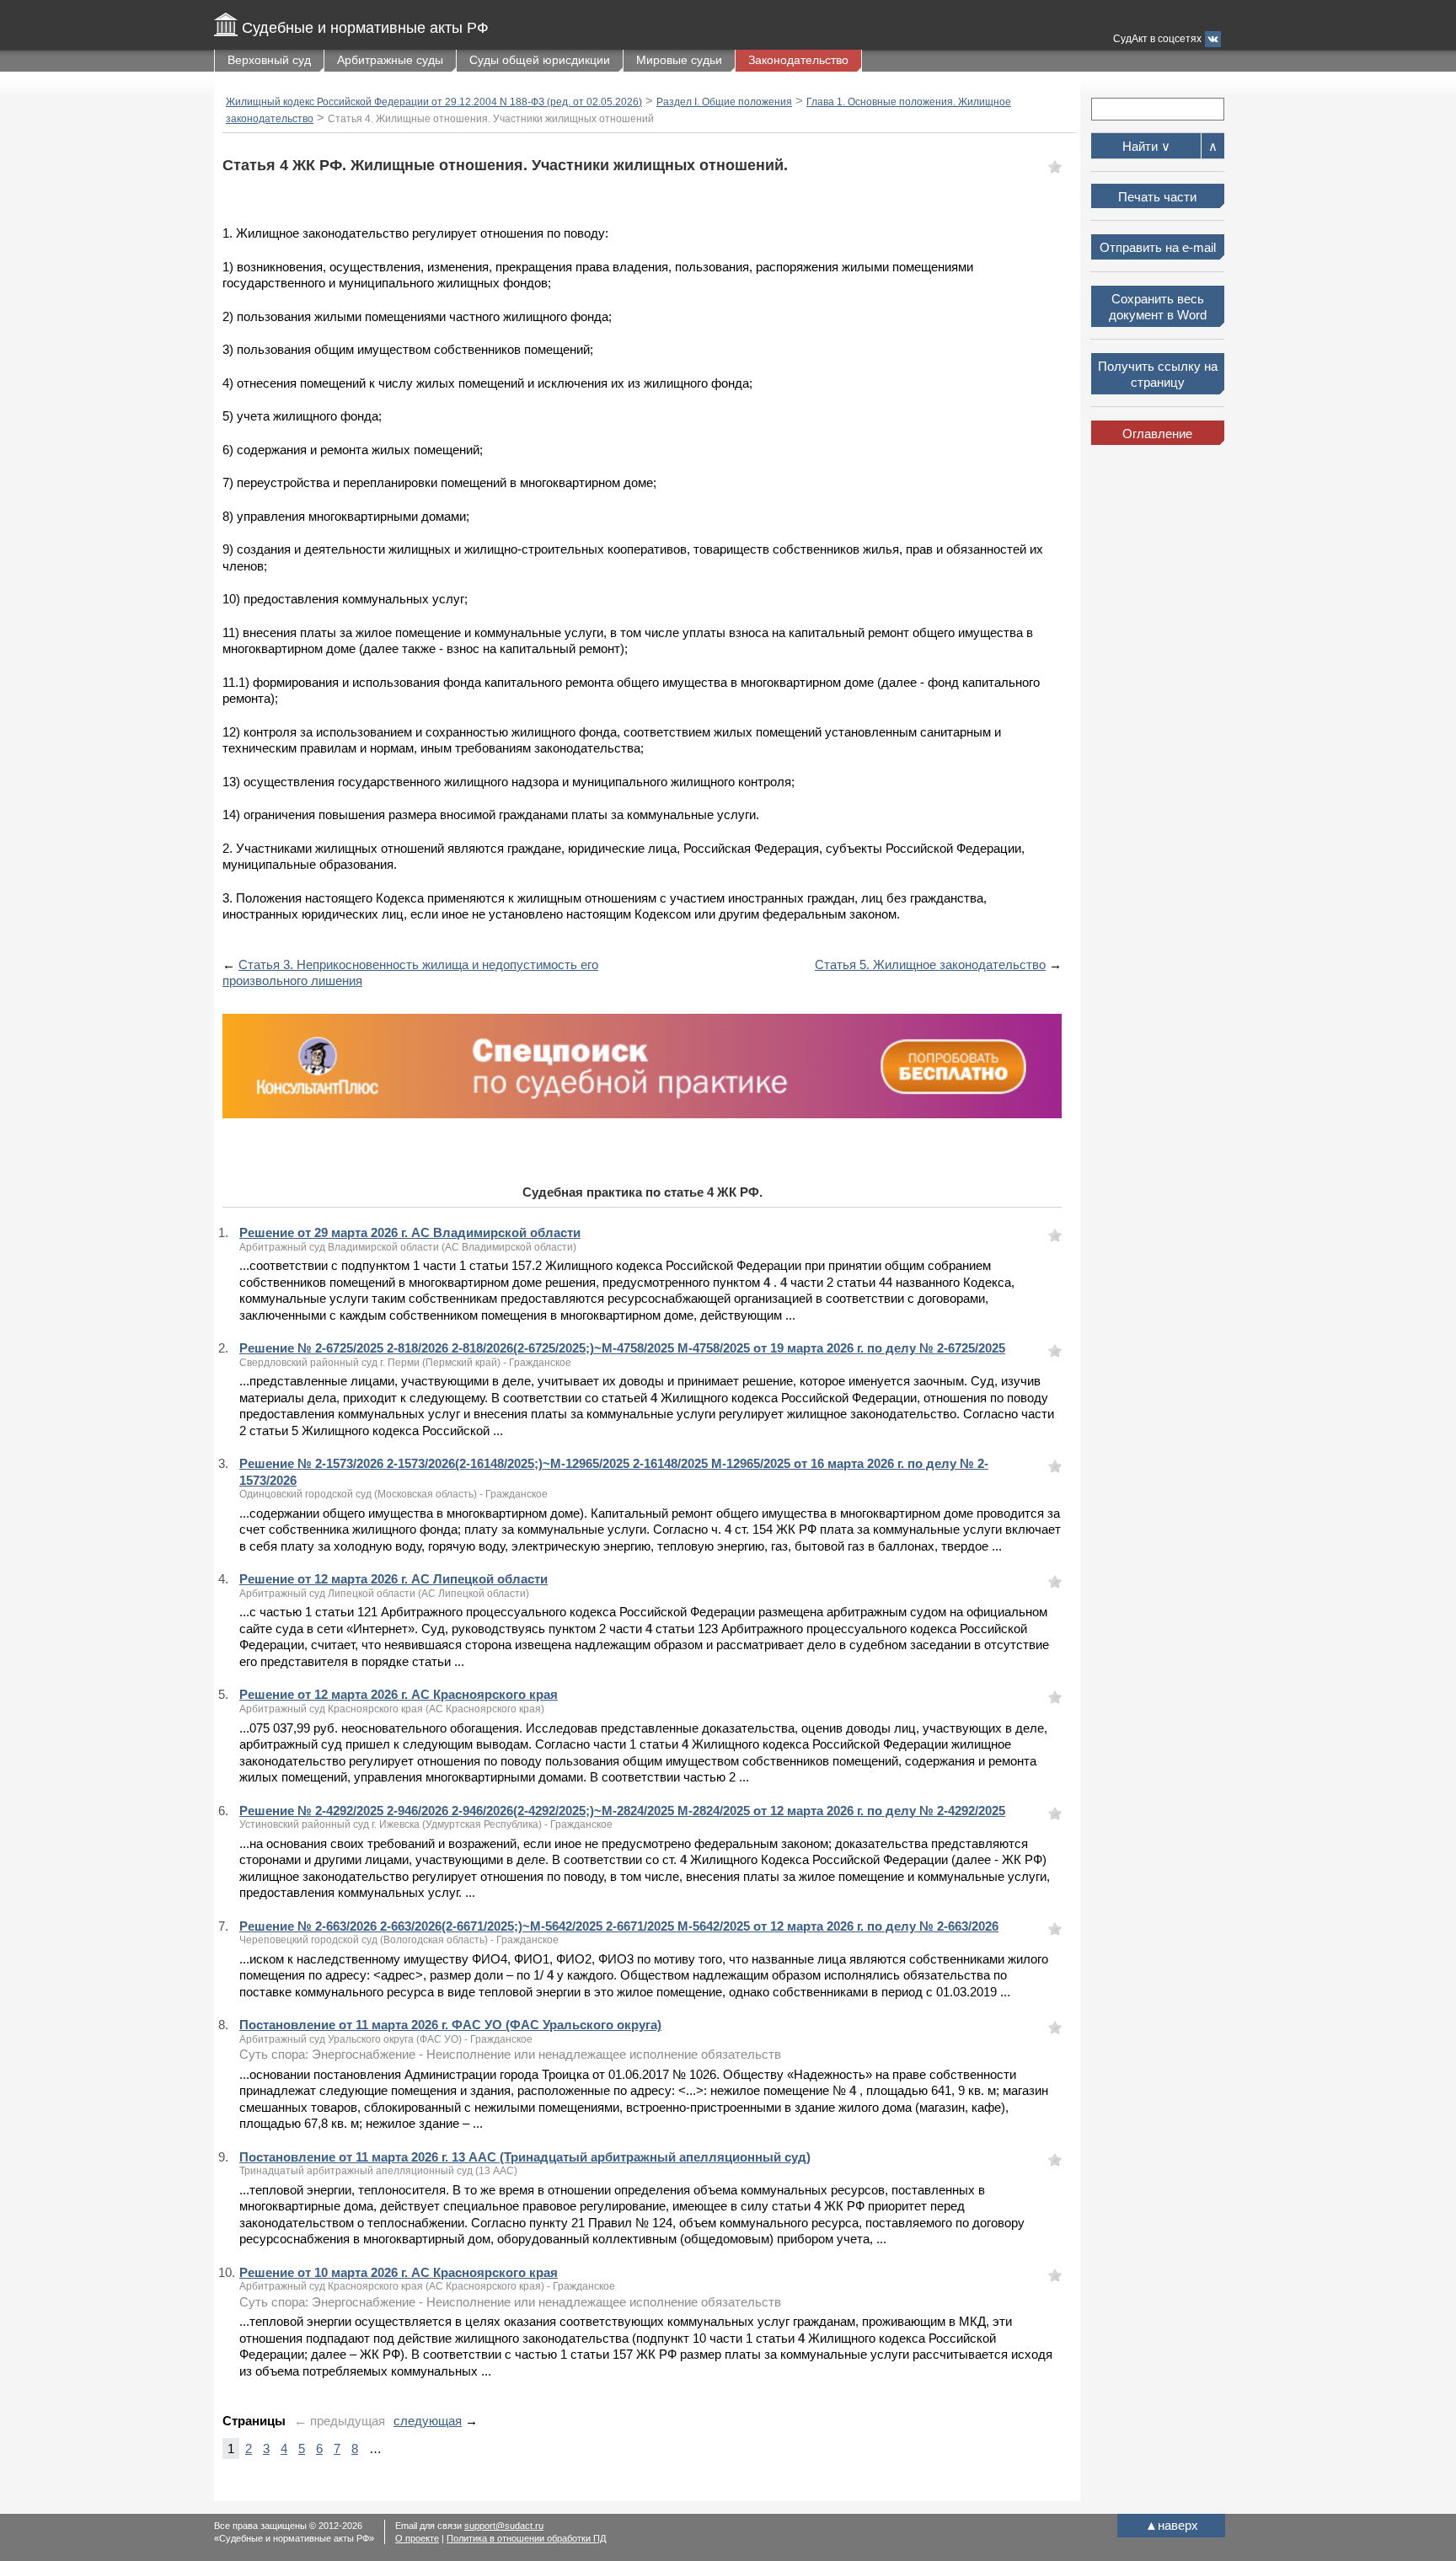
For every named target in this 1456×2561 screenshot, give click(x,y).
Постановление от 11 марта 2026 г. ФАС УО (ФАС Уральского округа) (450, 2025)
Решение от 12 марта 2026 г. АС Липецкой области (393, 1579)
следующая (428, 2421)
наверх (1172, 2525)
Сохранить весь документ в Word (1158, 307)
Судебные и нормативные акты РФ (365, 28)
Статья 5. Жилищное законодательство (930, 964)
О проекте (417, 2538)
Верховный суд (269, 60)
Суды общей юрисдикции (540, 60)
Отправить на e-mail (1158, 247)
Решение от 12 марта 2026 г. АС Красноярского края (399, 1694)
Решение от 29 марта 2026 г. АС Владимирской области (410, 1232)
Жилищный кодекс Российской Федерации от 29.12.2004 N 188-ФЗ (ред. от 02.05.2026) (434, 102)
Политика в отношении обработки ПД (526, 2538)
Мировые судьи (679, 60)
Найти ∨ (1146, 146)
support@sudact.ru (504, 2526)
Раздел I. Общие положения (724, 102)
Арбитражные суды (390, 60)
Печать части (1157, 197)
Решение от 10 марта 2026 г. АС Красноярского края (399, 2272)
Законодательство (798, 60)
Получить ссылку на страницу (1158, 375)
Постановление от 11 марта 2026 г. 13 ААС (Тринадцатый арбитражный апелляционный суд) (525, 2157)
